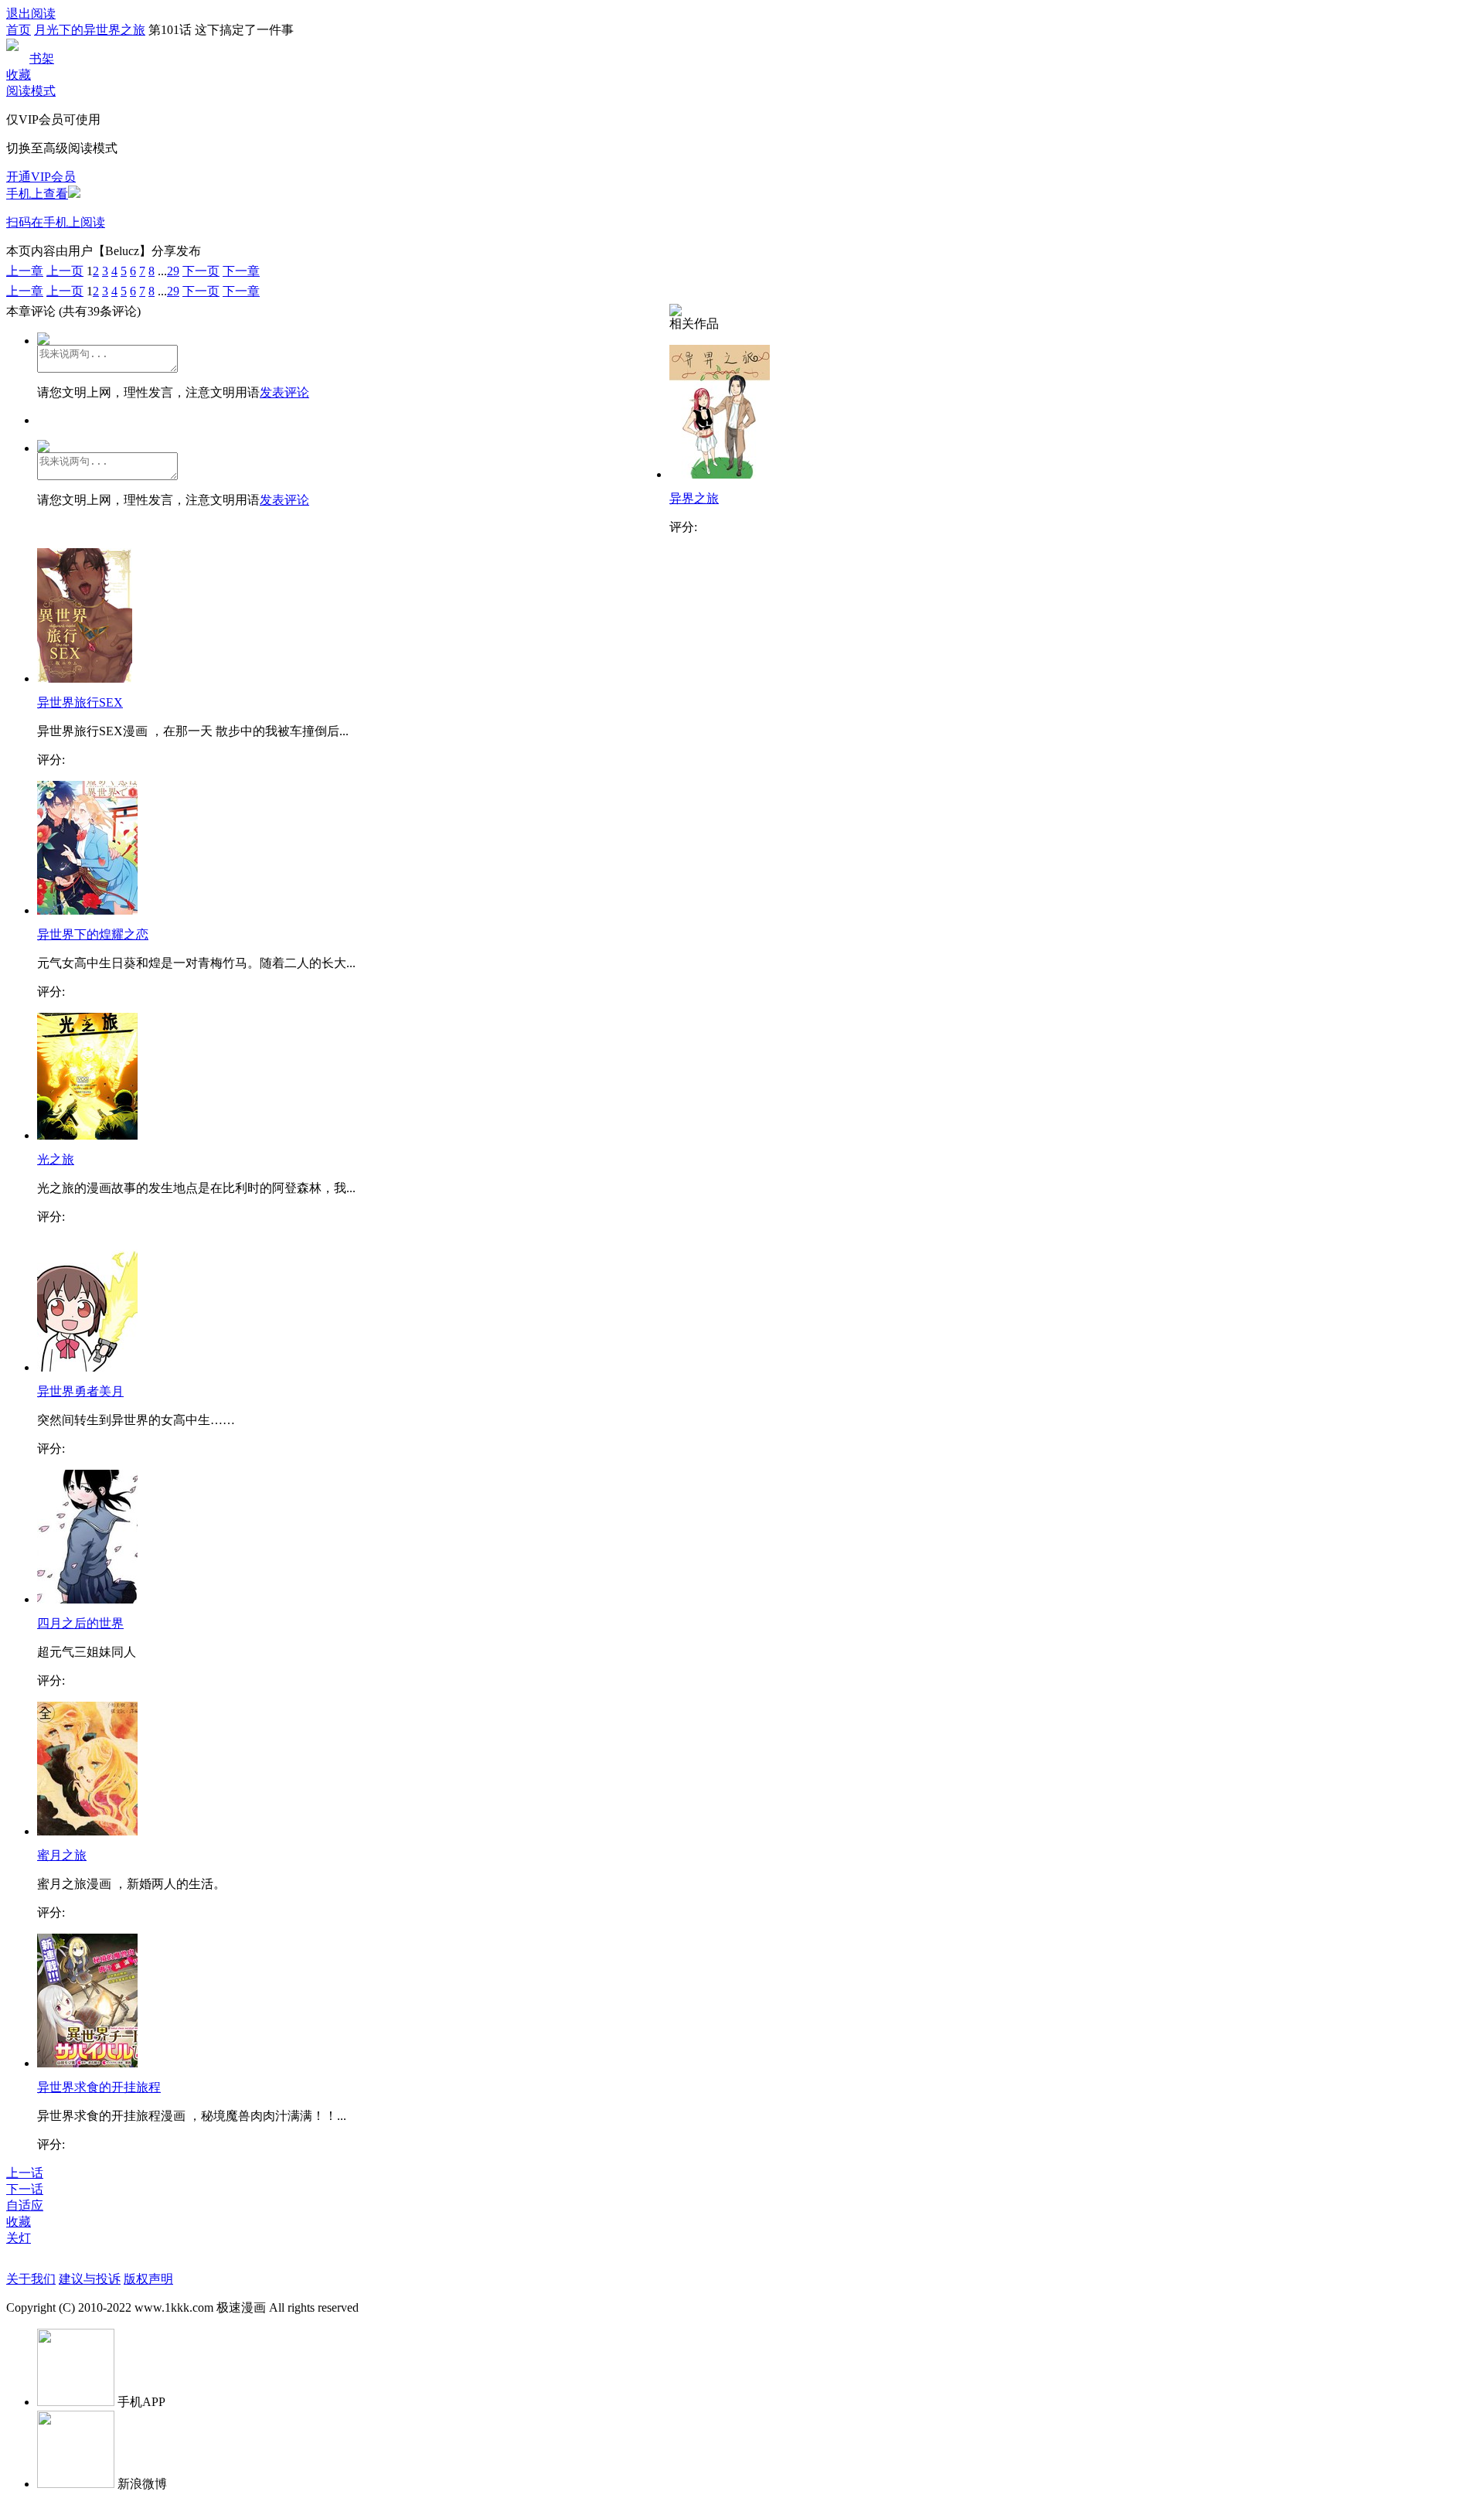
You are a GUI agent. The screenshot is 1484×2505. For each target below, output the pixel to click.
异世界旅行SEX (80, 702)
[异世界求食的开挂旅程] (87, 2063)
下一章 (241, 271)
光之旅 (56, 1159)
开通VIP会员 (41, 177)
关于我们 (31, 2279)
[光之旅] (87, 1135)
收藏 (19, 75)
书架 (42, 58)
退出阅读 (31, 14)
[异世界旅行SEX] (85, 678)
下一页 (201, 271)
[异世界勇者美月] (87, 1367)
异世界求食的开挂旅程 (99, 2087)
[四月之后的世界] (87, 1599)
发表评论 (284, 392)
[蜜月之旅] (87, 1831)
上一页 (65, 271)
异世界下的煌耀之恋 (93, 934)
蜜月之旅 (62, 1855)
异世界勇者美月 (80, 1391)
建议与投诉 (90, 2279)
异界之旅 (694, 498)
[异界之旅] (720, 474)
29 (173, 271)
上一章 (25, 271)
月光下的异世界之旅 (90, 30)
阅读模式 (31, 91)
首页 (19, 30)
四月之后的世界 (80, 1623)
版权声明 (148, 2279)
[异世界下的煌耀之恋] (87, 910)
